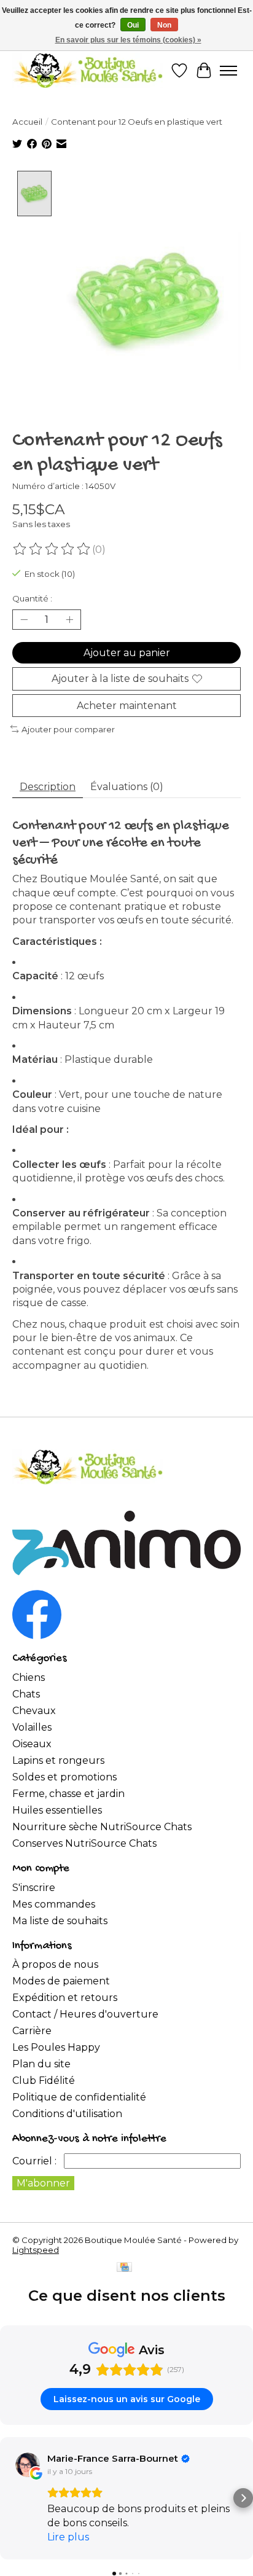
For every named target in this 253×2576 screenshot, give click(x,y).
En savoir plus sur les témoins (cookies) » (128, 40)
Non (164, 25)
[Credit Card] (124, 2268)
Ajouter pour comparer (68, 729)
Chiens (29, 1678)
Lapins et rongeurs (58, 1760)
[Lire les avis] (52, 549)
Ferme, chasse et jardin (68, 1794)
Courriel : (34, 2161)
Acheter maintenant (127, 706)
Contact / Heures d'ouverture (85, 2014)
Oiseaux (32, 1744)
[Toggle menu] (228, 71)
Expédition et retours (65, 1998)
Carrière (32, 2031)
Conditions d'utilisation (67, 2114)
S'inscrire (34, 1888)
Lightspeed (36, 2250)
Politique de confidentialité (79, 2097)
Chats (26, 1694)
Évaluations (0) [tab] (127, 787)
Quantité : (32, 598)
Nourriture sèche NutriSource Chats (102, 1827)
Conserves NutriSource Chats (84, 1843)
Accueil (27, 122)
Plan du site (41, 2064)
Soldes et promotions (64, 1777)
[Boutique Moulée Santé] (88, 70)
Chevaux (34, 1711)
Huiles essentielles (57, 1810)
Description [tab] (48, 787)
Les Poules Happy (56, 2047)
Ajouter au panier (127, 653)
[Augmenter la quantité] (69, 620)
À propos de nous (55, 1964)
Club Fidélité (44, 2081)
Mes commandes (54, 1904)
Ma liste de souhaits (60, 1921)
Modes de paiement (61, 1981)
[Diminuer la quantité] (24, 620)
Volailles (32, 1727)
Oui (133, 25)
